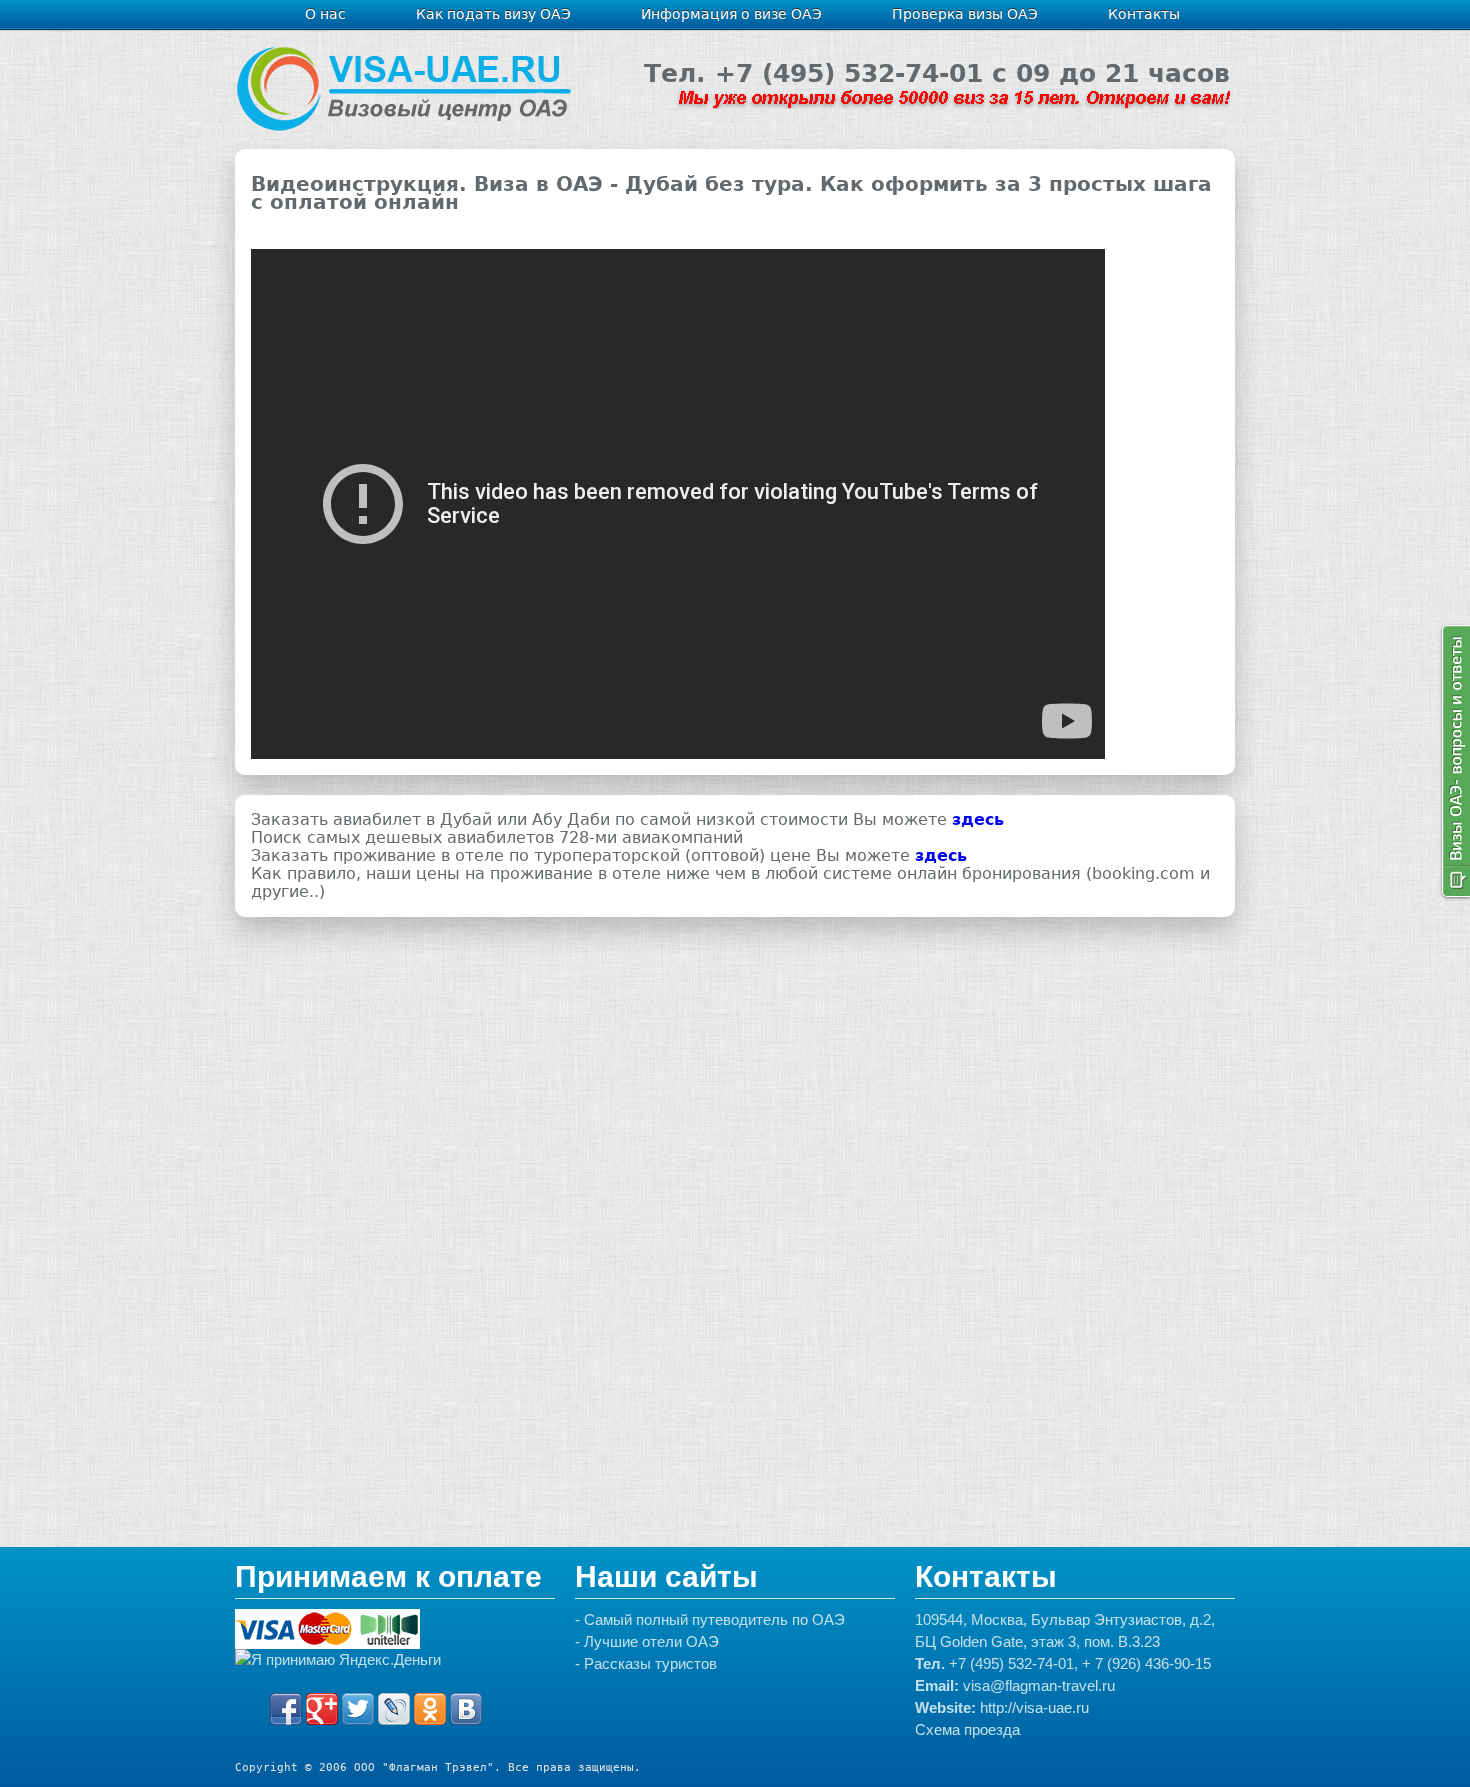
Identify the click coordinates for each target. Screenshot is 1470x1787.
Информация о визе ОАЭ (731, 14)
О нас (325, 14)
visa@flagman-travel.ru (1039, 1685)
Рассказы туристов (650, 1663)
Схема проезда (967, 1729)
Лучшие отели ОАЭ (651, 1641)
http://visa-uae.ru (1034, 1707)
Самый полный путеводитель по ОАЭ (714, 1619)
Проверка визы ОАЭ (965, 14)
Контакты (1144, 14)
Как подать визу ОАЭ (493, 14)
